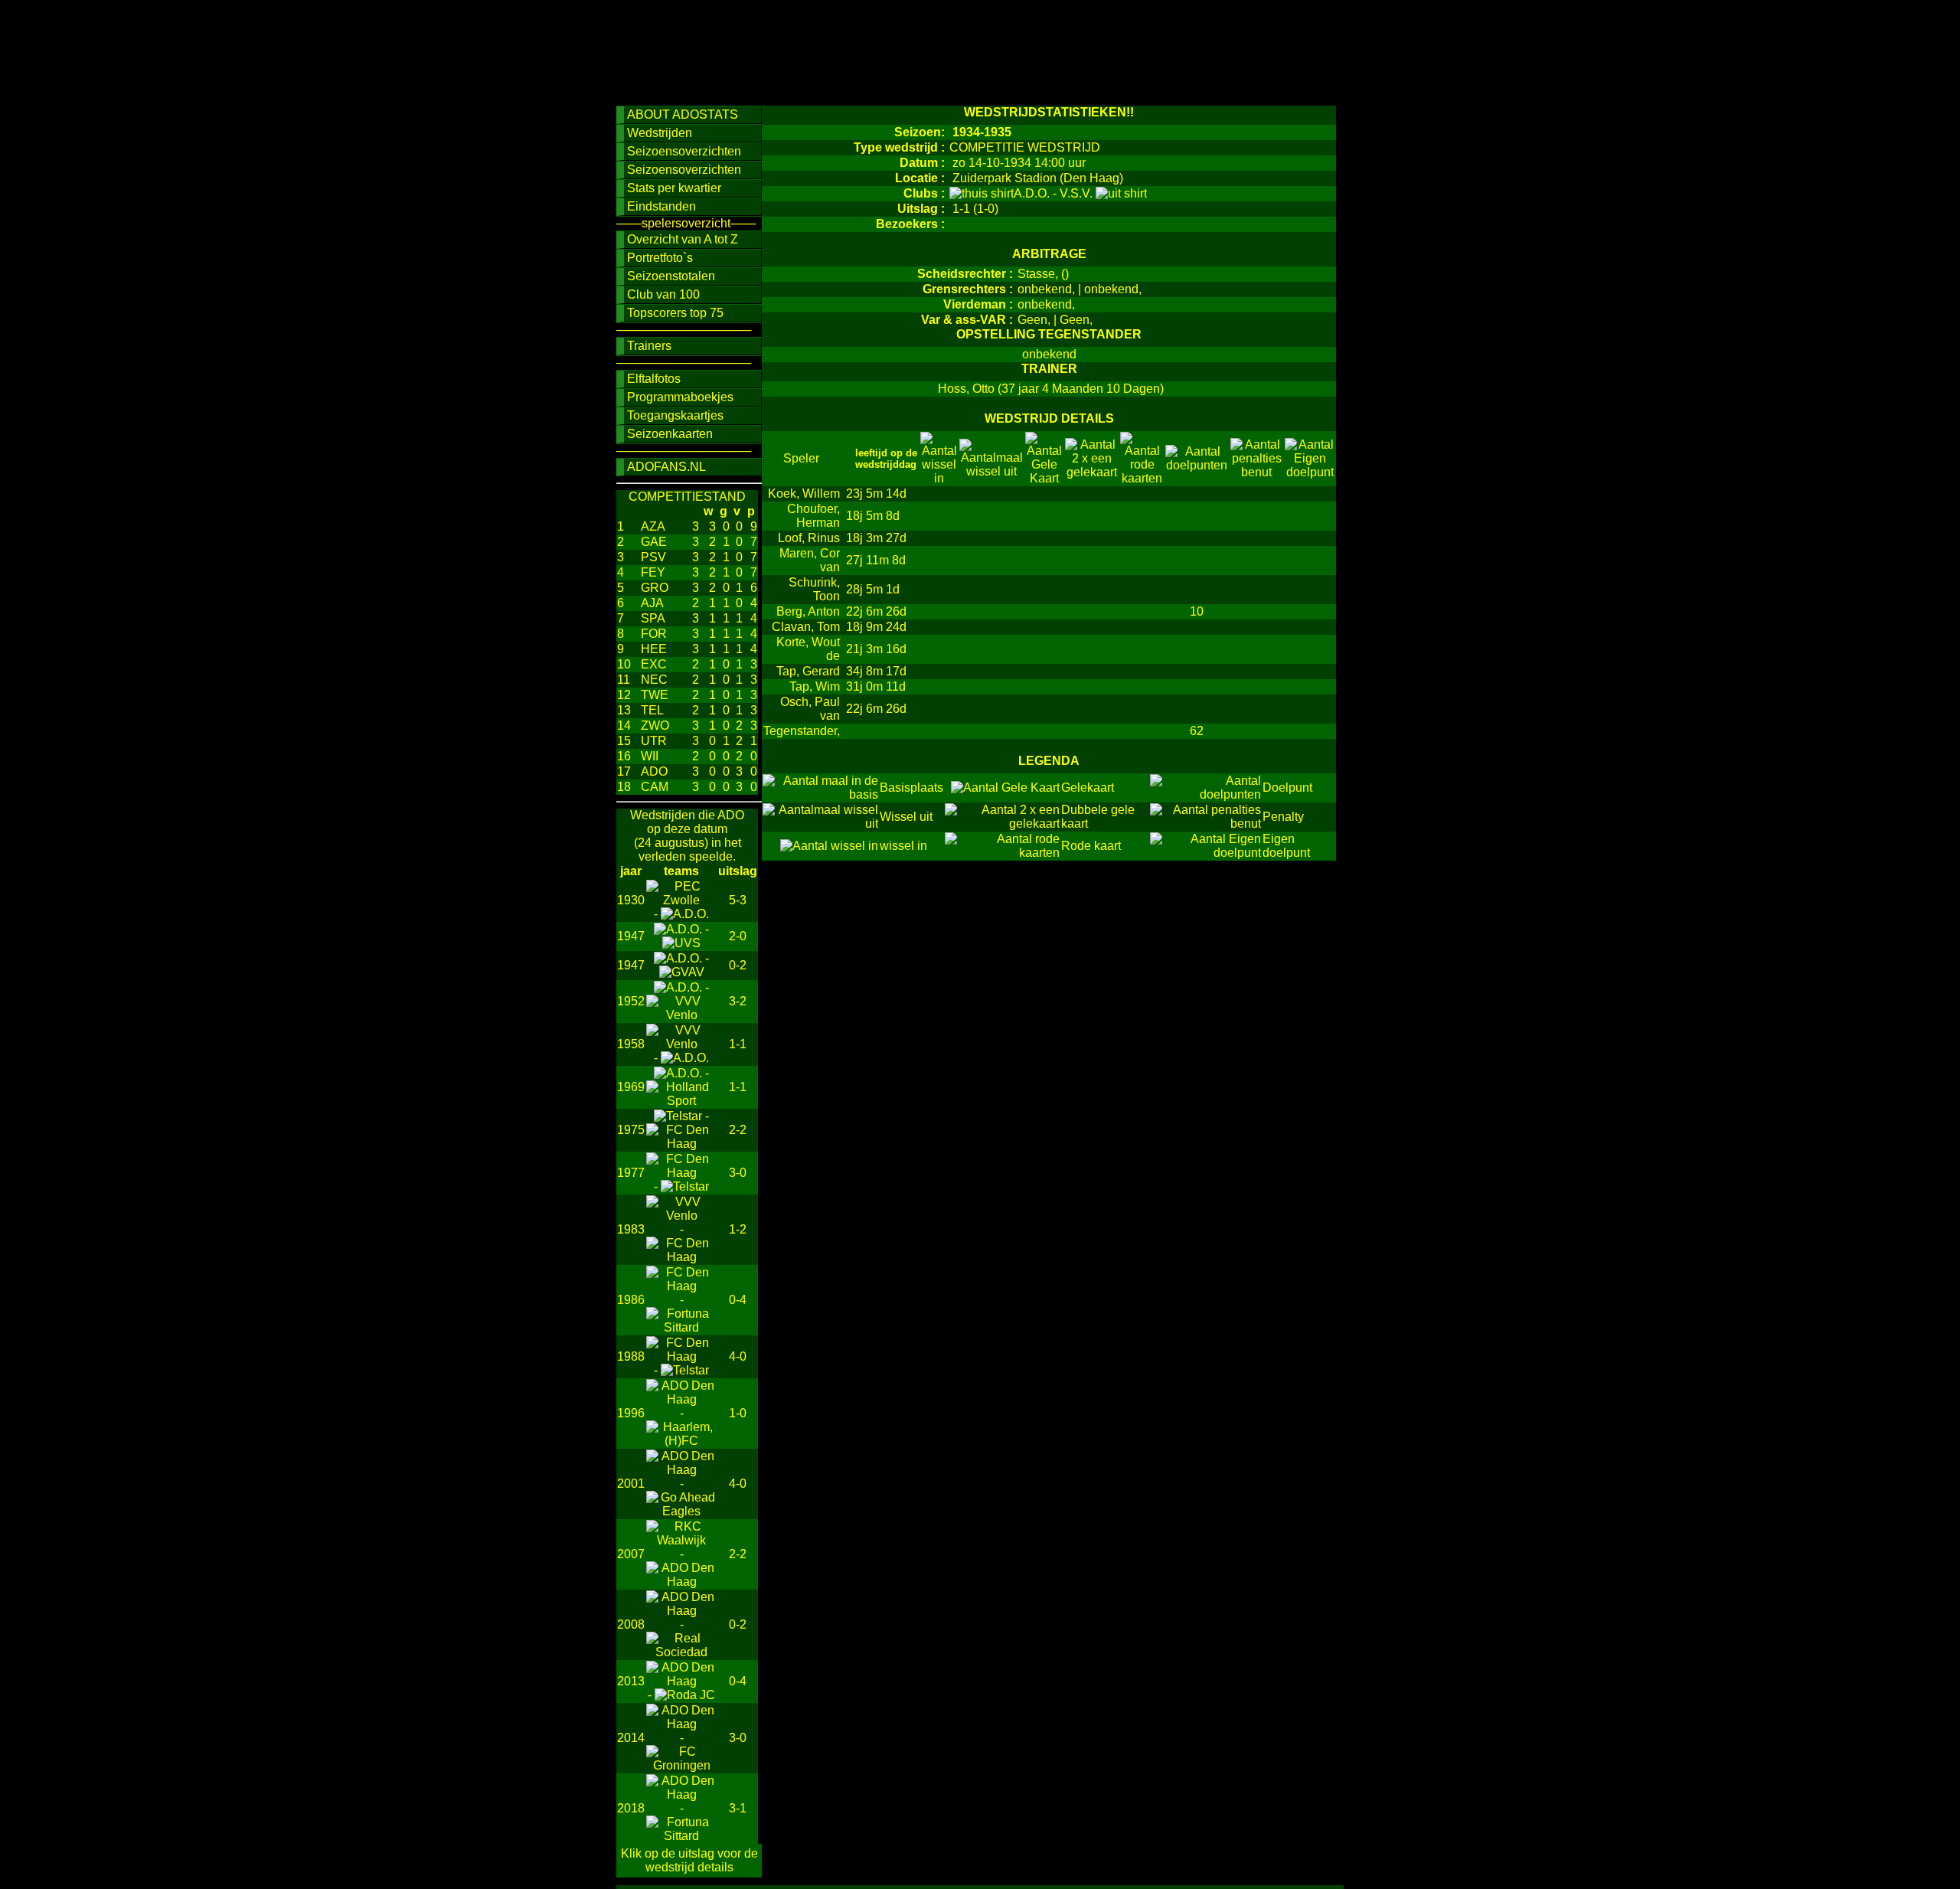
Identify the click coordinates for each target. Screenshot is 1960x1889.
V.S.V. (1078, 193)
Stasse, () (1043, 274)
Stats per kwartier (674, 188)
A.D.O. (1033, 193)
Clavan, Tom (806, 627)
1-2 (738, 1229)
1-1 (738, 1044)
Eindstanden (661, 206)
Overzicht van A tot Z (683, 239)
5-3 (738, 900)
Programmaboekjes (680, 397)
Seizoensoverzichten (684, 151)
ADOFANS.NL (666, 467)
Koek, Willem (804, 493)
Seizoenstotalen (671, 276)
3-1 (738, 1808)
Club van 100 (663, 294)
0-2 (738, 965)
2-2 (738, 1130)
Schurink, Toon (814, 589)
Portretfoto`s (660, 258)
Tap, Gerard (808, 671)
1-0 (738, 1413)
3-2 (738, 1001)
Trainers (649, 346)
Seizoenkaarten (670, 434)
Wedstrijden (660, 133)
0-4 (738, 1300)
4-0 (738, 1356)
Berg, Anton (808, 611)
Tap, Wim (815, 686)
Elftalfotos (654, 379)
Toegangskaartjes (675, 415)
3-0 (738, 1173)
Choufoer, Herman (813, 516)
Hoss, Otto (966, 389)
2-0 (738, 936)
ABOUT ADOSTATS (683, 114)
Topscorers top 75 (675, 313)
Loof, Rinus (809, 538)
